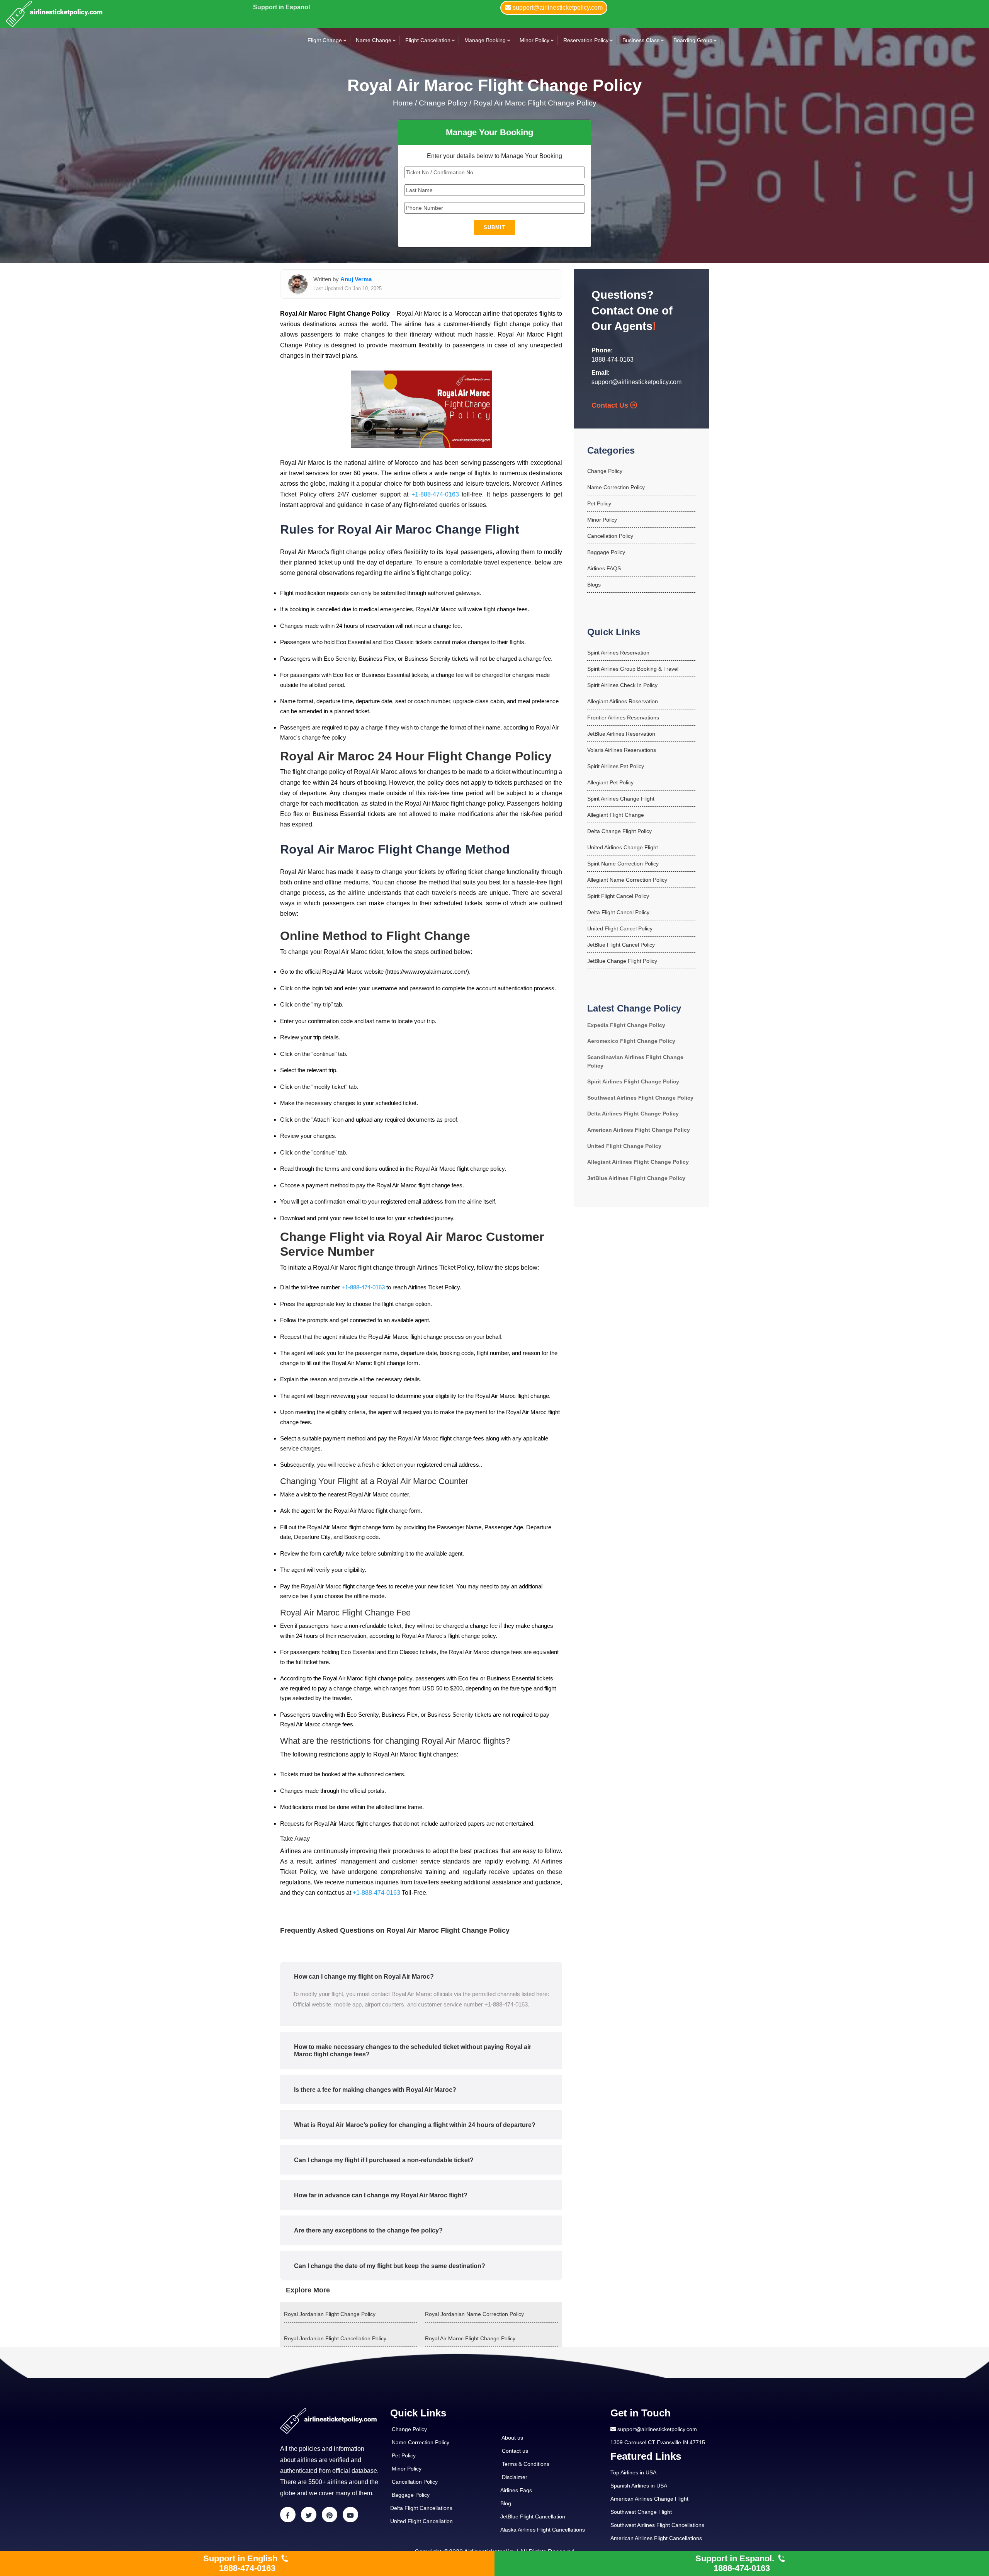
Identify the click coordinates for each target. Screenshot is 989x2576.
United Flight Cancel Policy (620, 928)
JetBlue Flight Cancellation (533, 2516)
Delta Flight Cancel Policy (618, 912)
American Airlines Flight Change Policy (639, 1130)
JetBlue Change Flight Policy (622, 961)
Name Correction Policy (616, 487)
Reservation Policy (586, 40)
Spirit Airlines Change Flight (621, 799)
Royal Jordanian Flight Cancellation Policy (335, 2338)
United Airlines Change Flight (623, 847)
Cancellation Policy (610, 536)
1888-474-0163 (613, 360)
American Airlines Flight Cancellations (656, 2538)
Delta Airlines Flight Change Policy (633, 1114)
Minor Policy (534, 40)
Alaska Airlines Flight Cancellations (543, 2530)
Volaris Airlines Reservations (622, 750)
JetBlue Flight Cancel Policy (621, 945)
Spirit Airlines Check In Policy (622, 685)
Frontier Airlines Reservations (623, 718)
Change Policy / (445, 103)
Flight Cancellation (428, 40)
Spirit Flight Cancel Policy (618, 896)
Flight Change (325, 40)
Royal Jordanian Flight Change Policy (330, 2314)
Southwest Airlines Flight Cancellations (657, 2525)
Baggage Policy (606, 552)
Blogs (594, 585)
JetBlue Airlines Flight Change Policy (636, 1178)
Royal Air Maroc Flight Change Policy (535, 103)
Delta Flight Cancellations (421, 2508)
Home (404, 103)
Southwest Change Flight (641, 2512)
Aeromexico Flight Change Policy (631, 1041)
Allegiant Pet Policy (610, 782)
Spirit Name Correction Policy (623, 864)
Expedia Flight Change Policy (626, 1025)
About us (512, 2438)
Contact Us (611, 405)
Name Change (374, 40)
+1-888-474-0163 (435, 494)
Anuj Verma (356, 279)
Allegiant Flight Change (616, 815)
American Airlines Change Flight (649, 2499)
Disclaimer (515, 2477)
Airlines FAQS (604, 568)
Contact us (515, 2451)
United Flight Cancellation (421, 2521)
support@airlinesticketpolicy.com (636, 382)
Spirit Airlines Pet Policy (616, 766)
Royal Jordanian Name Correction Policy (474, 2314)
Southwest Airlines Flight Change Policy (640, 1098)
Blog (506, 2503)
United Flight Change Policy (624, 1146)
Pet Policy (599, 503)
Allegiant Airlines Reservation (623, 701)
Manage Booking (485, 40)
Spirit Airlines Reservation (618, 653)
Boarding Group (693, 40)
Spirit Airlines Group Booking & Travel (633, 669)
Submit (494, 227)
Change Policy (605, 471)
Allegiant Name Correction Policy (627, 880)
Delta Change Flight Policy (619, 831)
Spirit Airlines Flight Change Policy (633, 1081)
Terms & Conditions (526, 2464)
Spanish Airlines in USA (639, 2486)
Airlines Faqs (516, 2490)
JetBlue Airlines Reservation (621, 734)
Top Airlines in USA (633, 2472)
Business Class (641, 40)
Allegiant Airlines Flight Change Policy (638, 1162)
